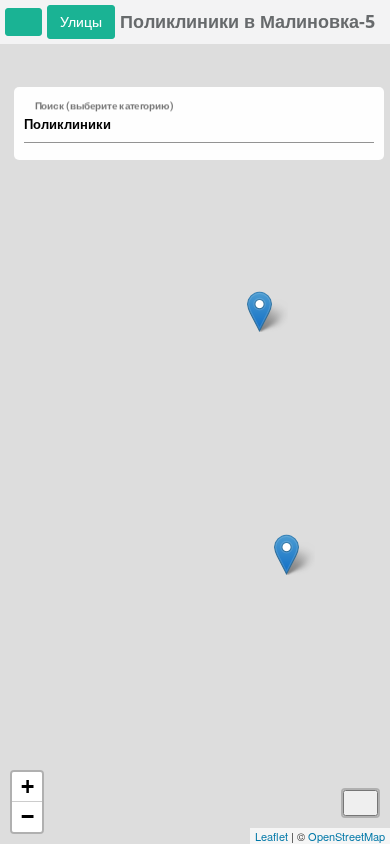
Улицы (81, 21)
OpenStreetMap (346, 836)
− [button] (27, 816)
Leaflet (271, 836)
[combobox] (189, 125)
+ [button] (27, 786)
